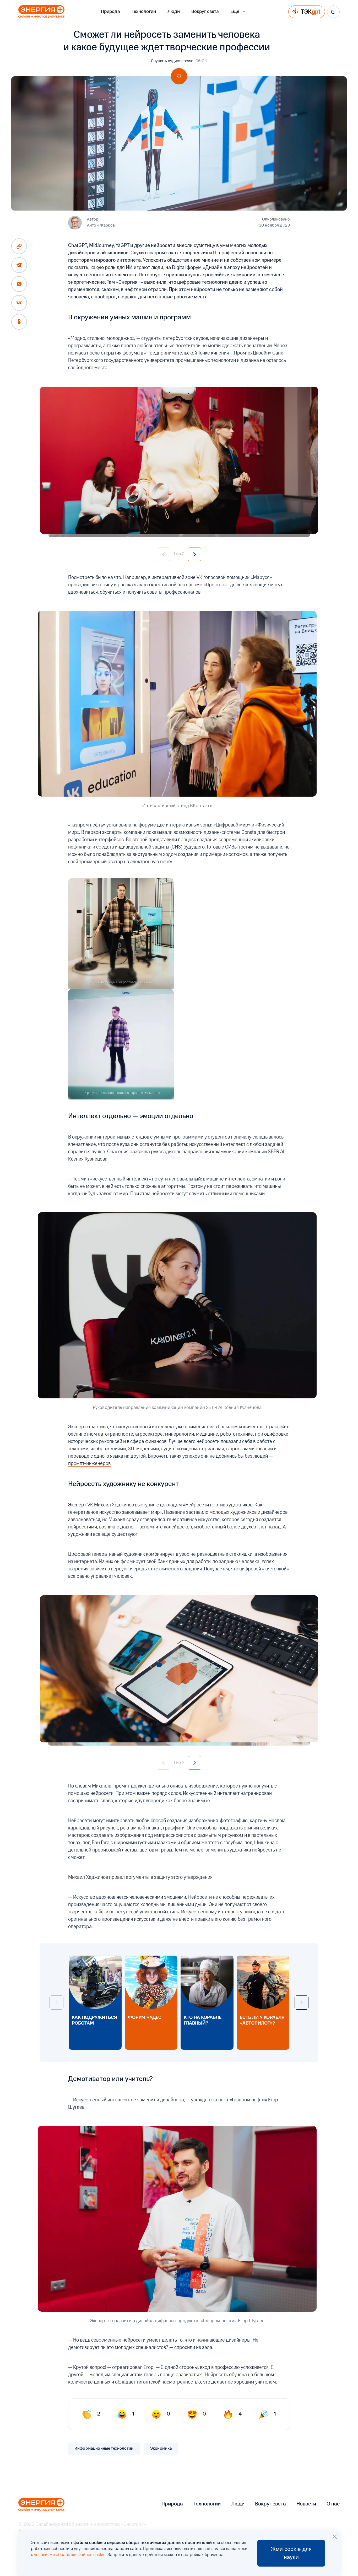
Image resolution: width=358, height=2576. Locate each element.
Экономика (161, 2449)
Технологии (144, 12)
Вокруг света (205, 12)
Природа (110, 12)
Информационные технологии (104, 2449)
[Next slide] (302, 2003)
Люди (174, 12)
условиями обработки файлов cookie (70, 2555)
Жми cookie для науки (291, 2553)
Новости (306, 2504)
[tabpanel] (179, 460)
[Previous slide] (56, 2003)
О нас (333, 2504)
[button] (164, 554)
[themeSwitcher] (333, 12)
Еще (235, 12)
